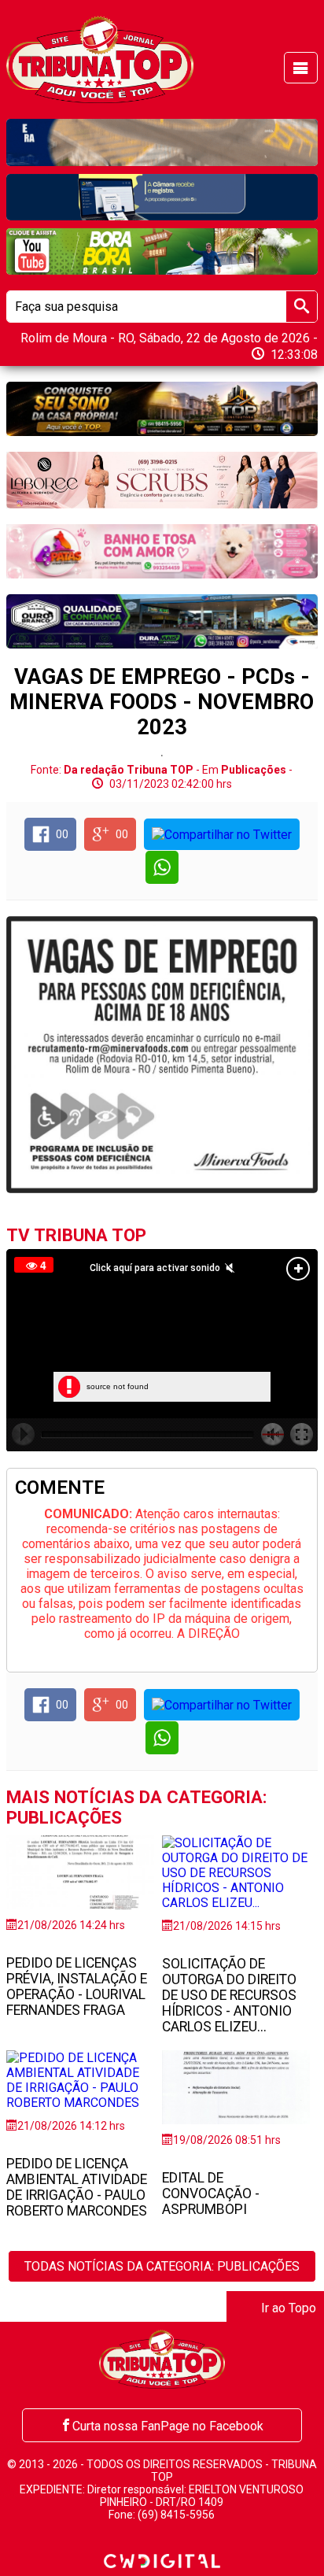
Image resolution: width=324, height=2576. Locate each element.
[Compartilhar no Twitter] (222, 834)
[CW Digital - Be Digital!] (162, 2560)
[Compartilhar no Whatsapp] (162, 867)
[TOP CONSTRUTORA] (162, 409)
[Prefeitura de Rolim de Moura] (162, 142)
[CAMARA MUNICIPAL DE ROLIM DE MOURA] (162, 197)
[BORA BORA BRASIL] (162, 251)
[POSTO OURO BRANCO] (162, 621)
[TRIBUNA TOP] (99, 59)
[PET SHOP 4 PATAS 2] (162, 551)
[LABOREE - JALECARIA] (162, 480)
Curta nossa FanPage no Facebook (168, 2426)
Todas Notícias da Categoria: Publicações (162, 2266)
